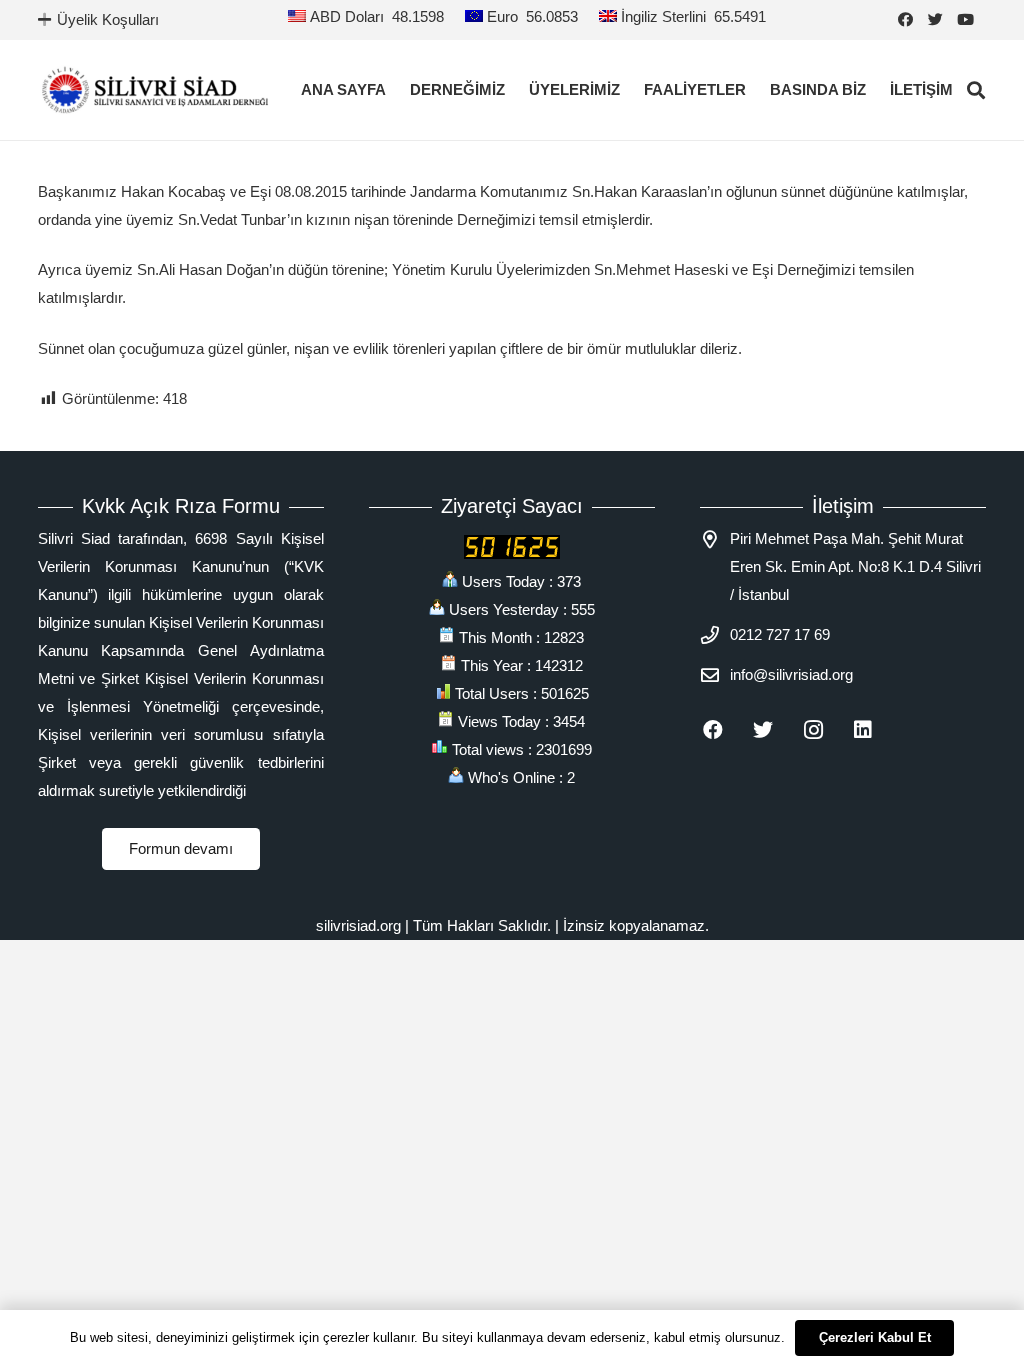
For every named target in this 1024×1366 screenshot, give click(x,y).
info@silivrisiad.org (791, 674)
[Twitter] (942, 20)
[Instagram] (825, 730)
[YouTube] (972, 20)
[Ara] (976, 90)
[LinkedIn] (875, 730)
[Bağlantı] (155, 90)
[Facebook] (912, 20)
